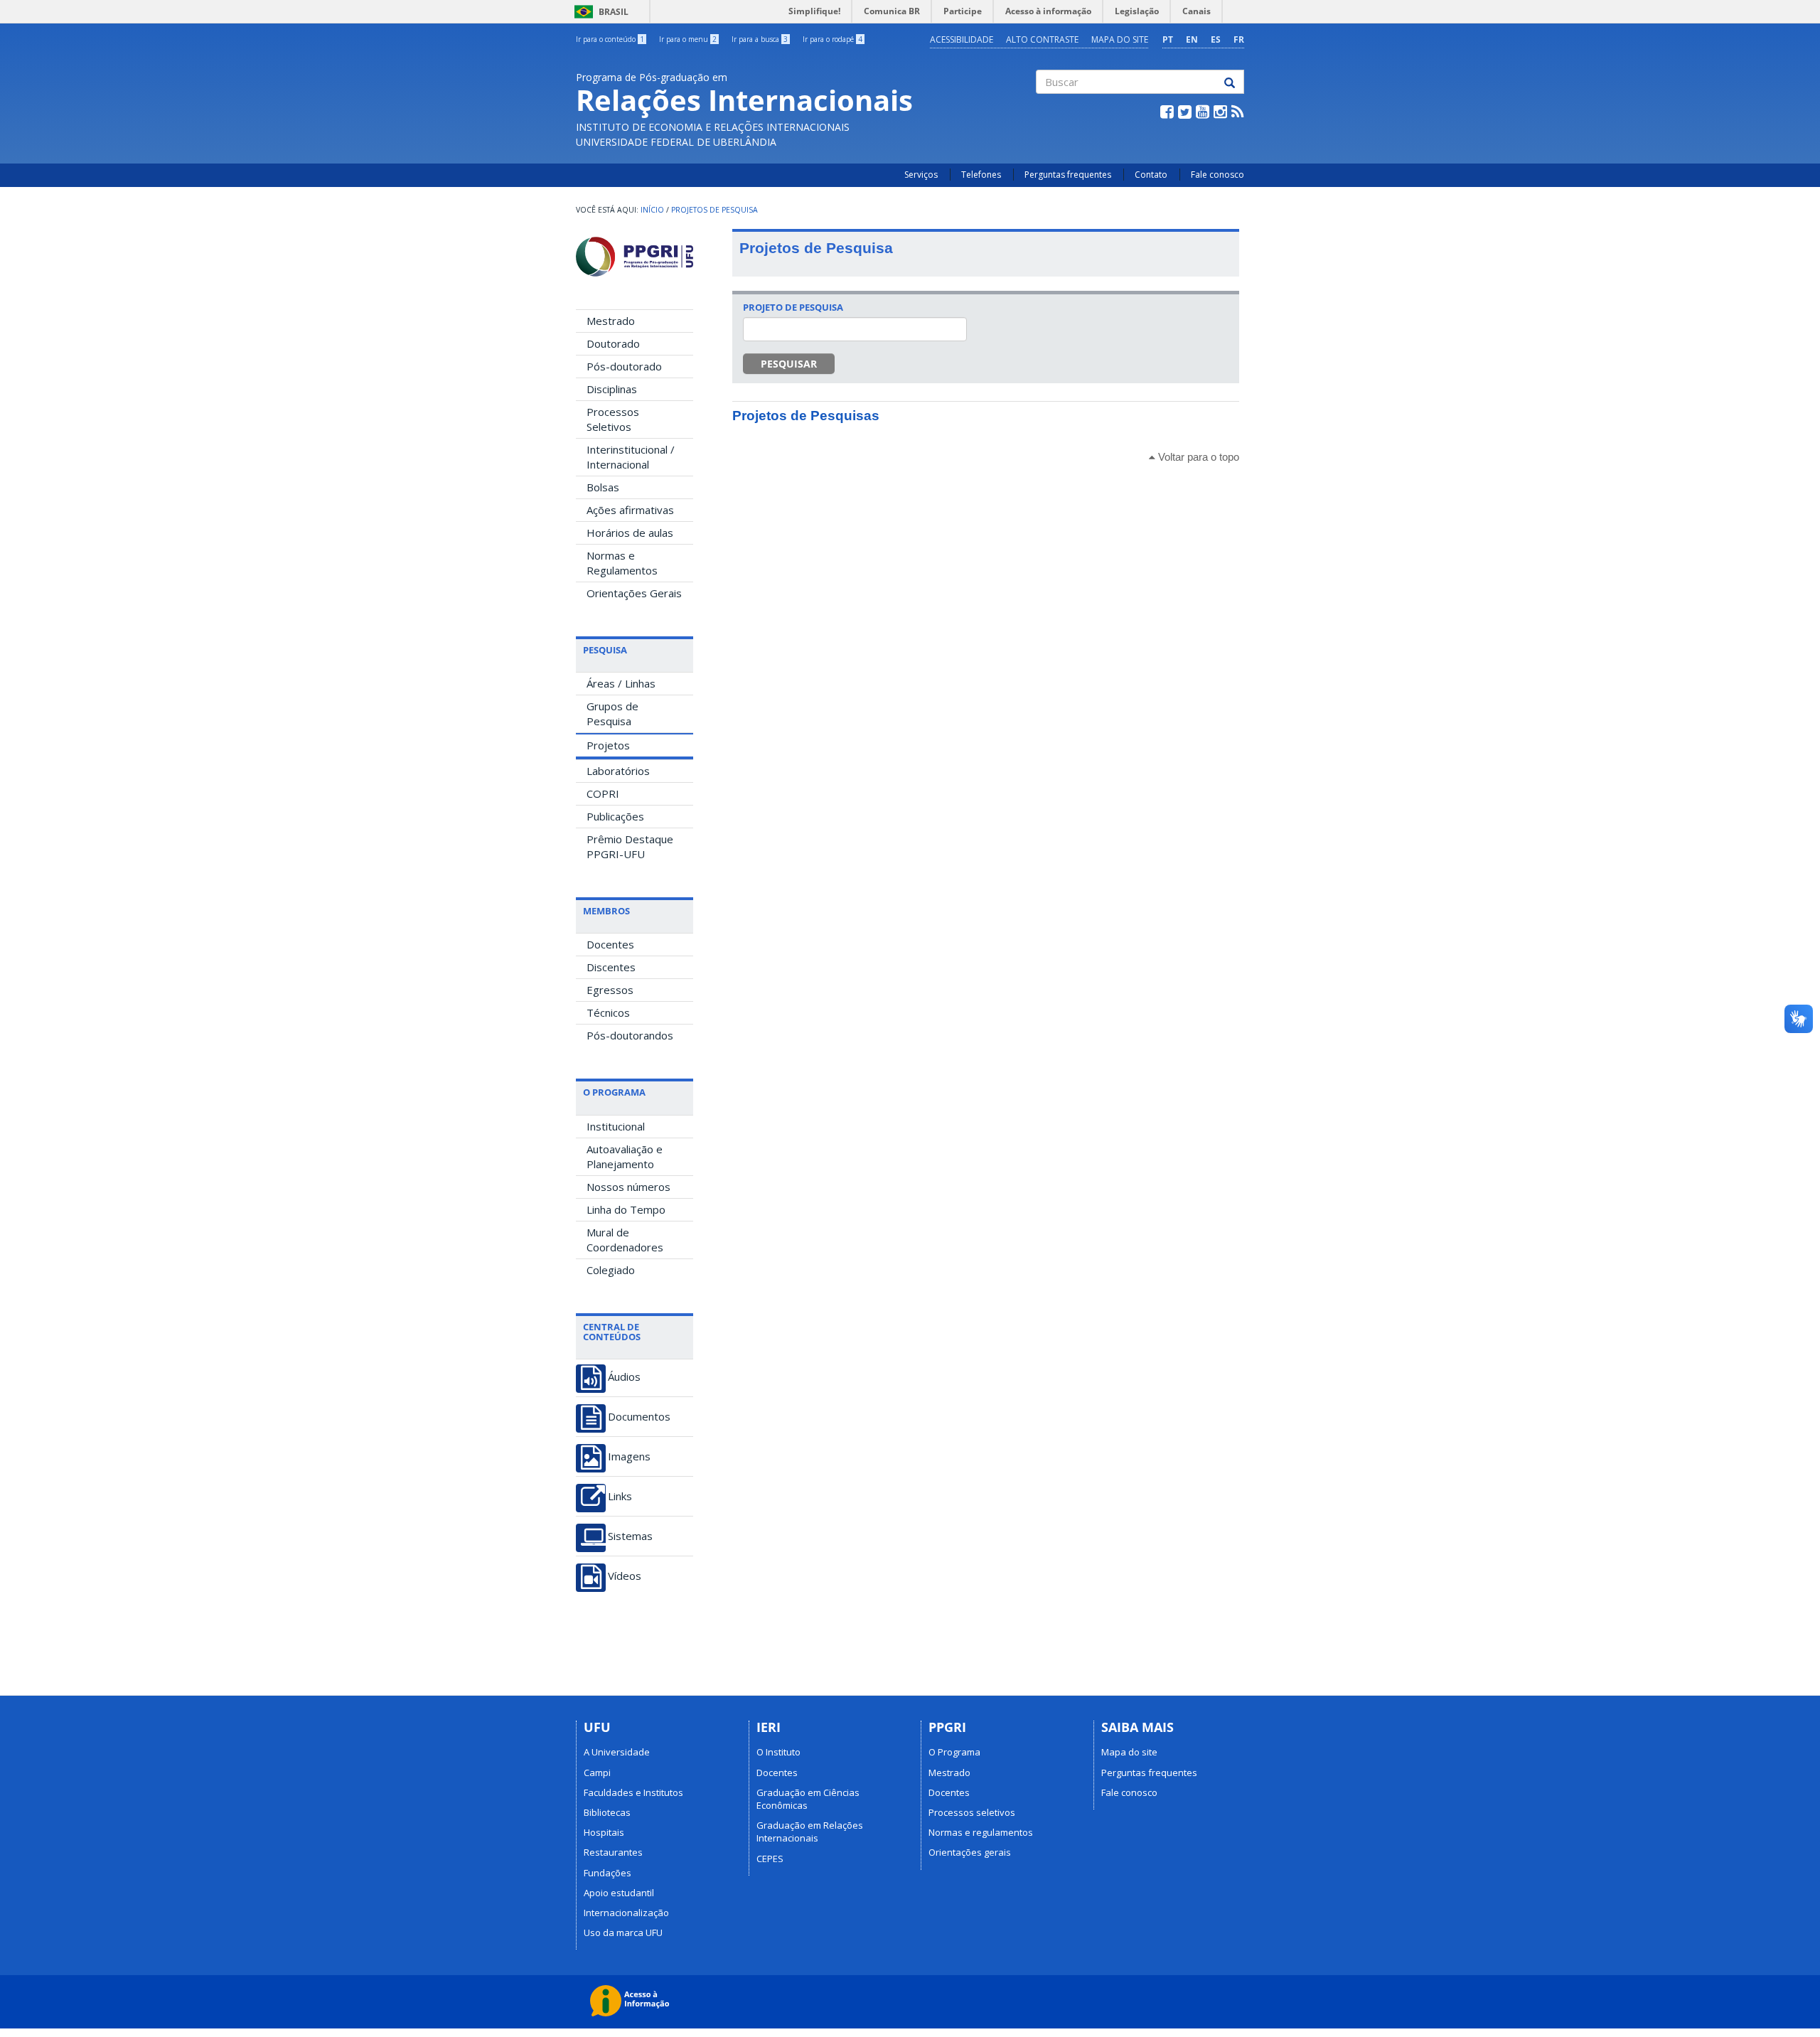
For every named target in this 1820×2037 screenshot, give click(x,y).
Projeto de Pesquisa (793, 307)
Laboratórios (618, 771)
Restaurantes (613, 1852)
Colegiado (611, 1270)
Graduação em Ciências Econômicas (808, 1799)
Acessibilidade (962, 39)
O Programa (954, 1752)
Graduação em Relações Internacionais (810, 1832)
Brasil (599, 12)
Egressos (610, 990)
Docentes (610, 944)
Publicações (615, 816)
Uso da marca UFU (623, 1932)
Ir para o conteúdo (610, 39)
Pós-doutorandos (630, 1035)
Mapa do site (1120, 39)
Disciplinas (612, 389)
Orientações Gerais (634, 593)
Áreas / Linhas (621, 683)
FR (1239, 39)
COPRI (603, 793)
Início (652, 210)
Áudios (624, 1377)
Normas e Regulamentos (622, 563)
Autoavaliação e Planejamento (625, 1156)
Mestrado (611, 321)
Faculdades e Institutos (633, 1792)
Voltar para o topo (1197, 457)
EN (1192, 39)
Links (620, 1496)
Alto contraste (1042, 39)
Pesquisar (789, 364)
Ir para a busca (760, 39)
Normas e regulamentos (981, 1832)
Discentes (611, 967)
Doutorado (613, 343)
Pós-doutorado (624, 366)
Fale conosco (1217, 175)
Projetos (608, 745)
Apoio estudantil (619, 1893)
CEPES (770, 1859)
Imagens (629, 1456)
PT (1168, 39)
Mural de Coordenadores (625, 1240)
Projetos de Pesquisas (806, 416)
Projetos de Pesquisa (714, 210)
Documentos (639, 1417)
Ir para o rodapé (833, 39)
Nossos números (628, 1187)
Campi (597, 1773)
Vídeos (625, 1576)
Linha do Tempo (626, 1209)
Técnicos (608, 1012)
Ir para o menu (688, 39)
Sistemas (630, 1536)
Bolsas (603, 487)
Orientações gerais (970, 1852)
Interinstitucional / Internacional (631, 457)
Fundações (607, 1873)
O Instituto (778, 1752)
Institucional (616, 1126)
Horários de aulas (630, 533)
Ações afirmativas (630, 510)
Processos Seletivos (613, 419)
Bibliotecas (607, 1812)
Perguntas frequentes (1068, 175)
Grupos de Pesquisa (612, 713)
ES (1216, 39)
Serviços (921, 175)
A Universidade (617, 1752)
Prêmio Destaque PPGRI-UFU (630, 846)
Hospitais (604, 1832)
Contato (1151, 175)
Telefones (981, 175)
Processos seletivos (972, 1812)
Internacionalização (626, 1913)
